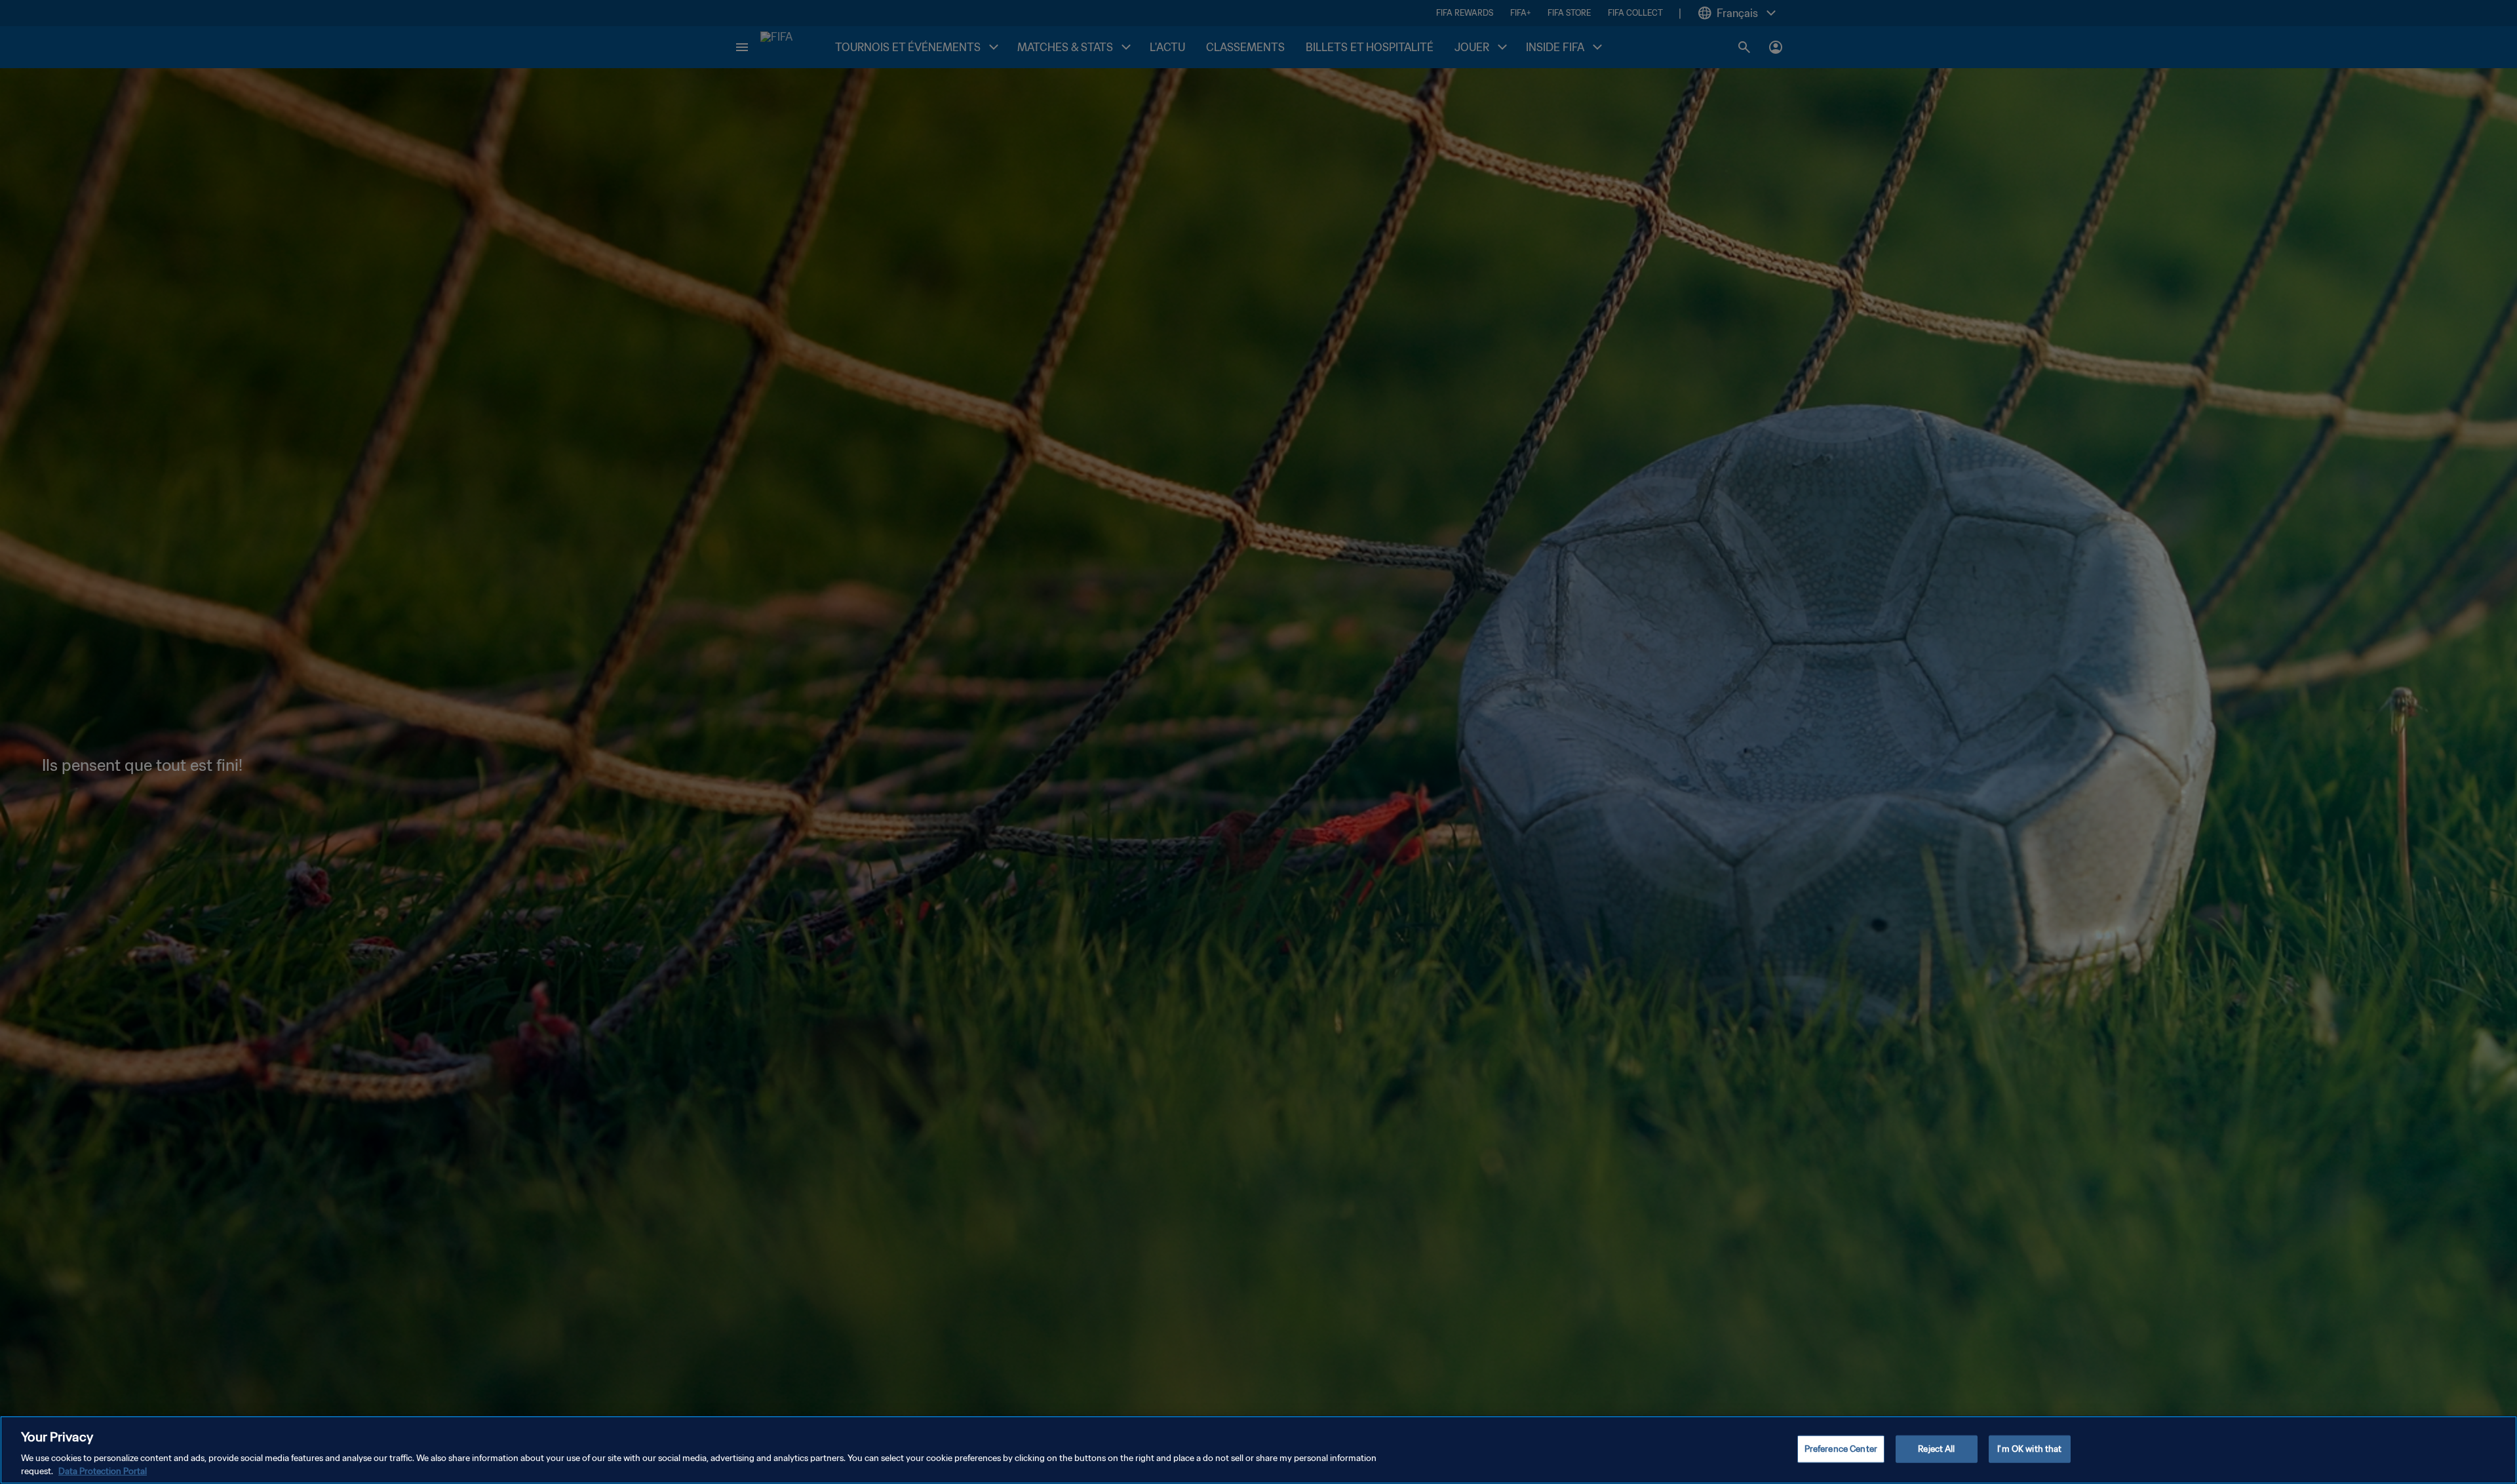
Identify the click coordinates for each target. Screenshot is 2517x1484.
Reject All (1936, 1449)
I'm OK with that (2029, 1449)
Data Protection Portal (103, 1471)
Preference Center (1841, 1449)
